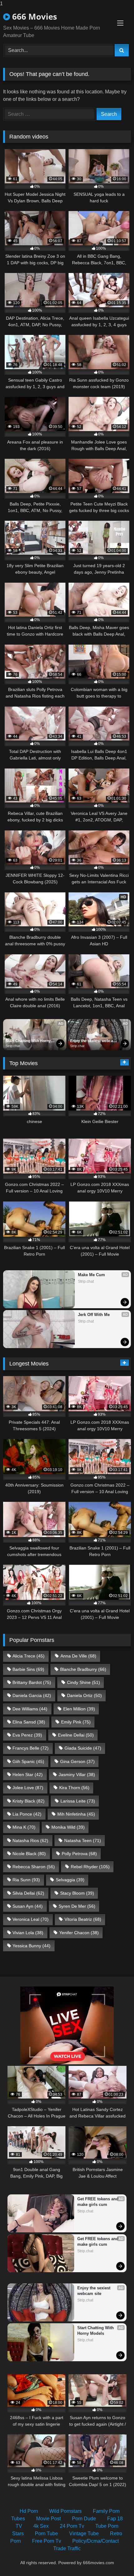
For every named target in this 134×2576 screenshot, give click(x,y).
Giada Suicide (83, 1748)
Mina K (24, 1827)
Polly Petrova (79, 1854)
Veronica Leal (31, 1919)
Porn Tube (46, 2534)
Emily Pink (76, 1722)
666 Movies (33, 16)
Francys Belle (31, 1748)
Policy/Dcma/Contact (96, 2541)
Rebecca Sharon (34, 1867)
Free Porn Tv (47, 2541)
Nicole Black (29, 1854)
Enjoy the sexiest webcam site (94, 1041)
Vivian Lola (28, 1933)
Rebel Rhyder (90, 1867)
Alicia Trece (29, 1656)
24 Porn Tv (72, 2526)
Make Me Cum (91, 1275)
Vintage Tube (84, 2534)
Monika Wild (68, 1827)
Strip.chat (13, 1046)
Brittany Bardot (32, 1682)
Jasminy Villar (77, 1775)
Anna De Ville (78, 1656)
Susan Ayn (28, 1906)
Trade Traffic (67, 2548)
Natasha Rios (30, 1840)
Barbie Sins (28, 1669)
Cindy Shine (84, 1682)
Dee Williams (30, 1709)
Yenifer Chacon (79, 1933)
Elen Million (79, 1709)
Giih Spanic (28, 1761)
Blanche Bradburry (83, 1669)
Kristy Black (29, 1801)
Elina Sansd (29, 1722)
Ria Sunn (26, 1880)
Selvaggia (70, 1880)
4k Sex (41, 2526)
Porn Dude (84, 2519)
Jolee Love (28, 1788)
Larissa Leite (78, 1801)
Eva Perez (27, 1735)
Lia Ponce (27, 1814)
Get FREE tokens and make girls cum (98, 2202)
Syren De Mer (77, 1906)
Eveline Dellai (76, 1735)
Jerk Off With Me (94, 1315)
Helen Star (28, 1775)
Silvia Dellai (28, 1893)
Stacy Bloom (77, 1893)
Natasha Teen (83, 1840)
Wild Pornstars (65, 2511)
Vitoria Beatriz (83, 1919)
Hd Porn (29, 2511)
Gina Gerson (77, 1761)
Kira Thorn (74, 1788)
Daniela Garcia (32, 1695)
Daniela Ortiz (84, 1695)
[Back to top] (115, 2559)
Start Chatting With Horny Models (29, 1041)
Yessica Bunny (31, 1946)
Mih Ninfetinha (76, 1814)
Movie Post (48, 2519)
